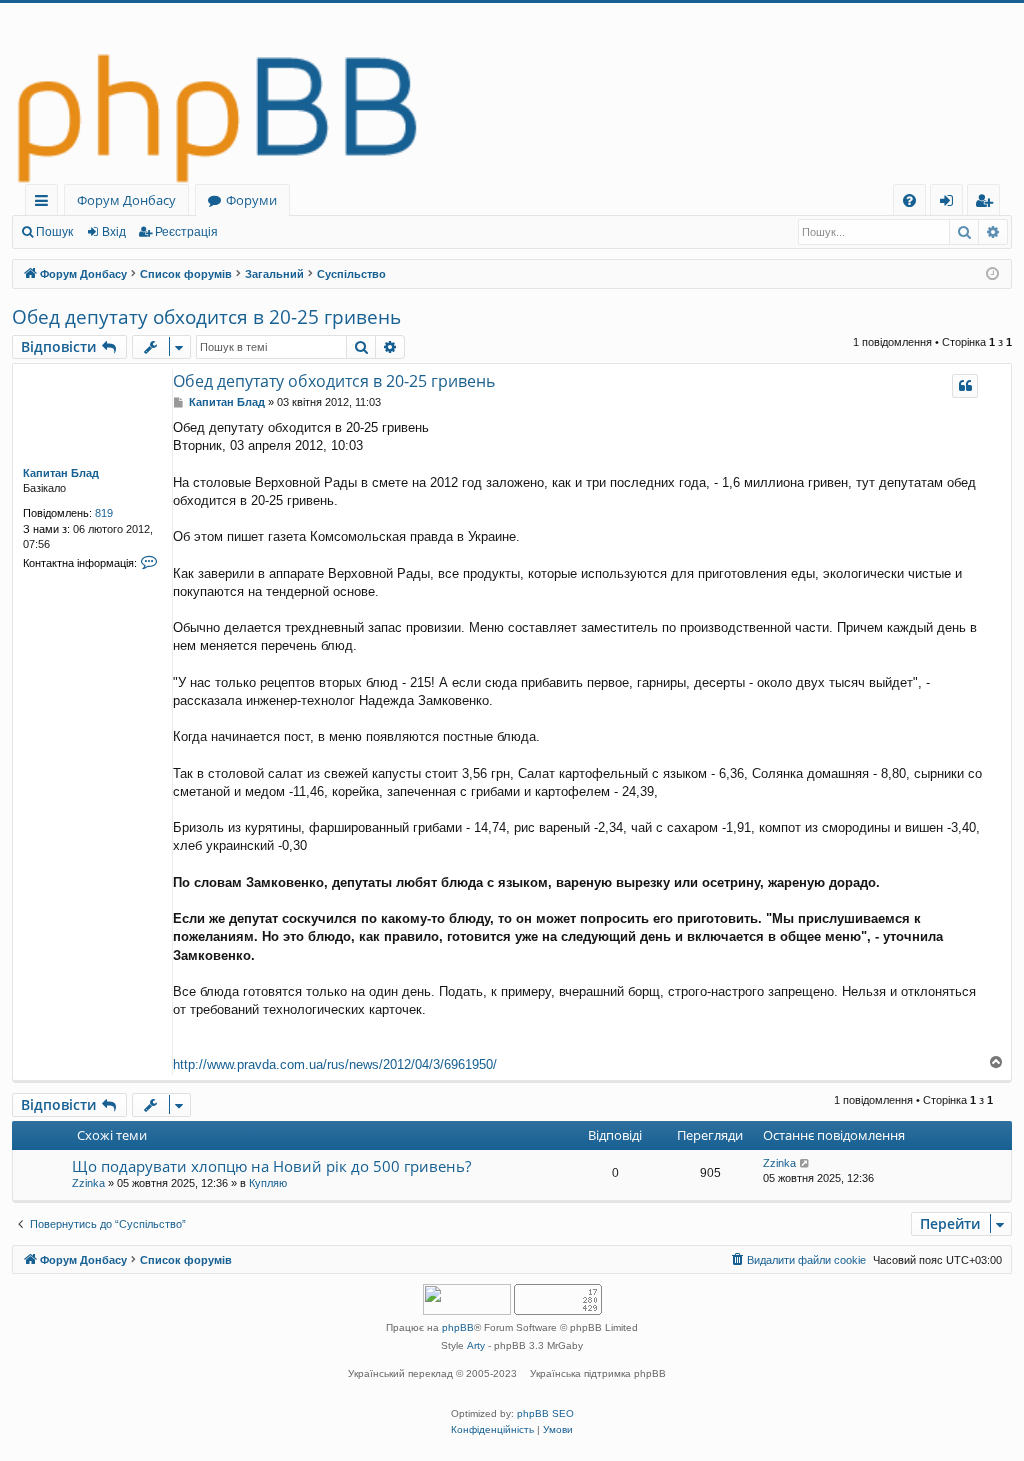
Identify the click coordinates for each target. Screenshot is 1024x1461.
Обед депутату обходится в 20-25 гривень (206, 317)
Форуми (251, 200)
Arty (476, 1345)
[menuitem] (909, 200)
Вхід (114, 232)
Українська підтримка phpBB (598, 1373)
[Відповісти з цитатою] (965, 386)
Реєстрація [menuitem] (987, 203)
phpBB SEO (545, 1413)
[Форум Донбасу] (512, 93)
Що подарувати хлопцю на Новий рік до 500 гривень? (271, 1166)
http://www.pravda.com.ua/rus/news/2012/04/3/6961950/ (335, 1064)
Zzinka (88, 1183)
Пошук (54, 232)
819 (104, 513)
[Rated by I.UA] (467, 1301)
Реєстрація (186, 232)
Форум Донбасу (126, 200)
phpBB (458, 1327)
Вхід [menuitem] (953, 203)
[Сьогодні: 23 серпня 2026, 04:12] (992, 274)
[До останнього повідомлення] (805, 1163)
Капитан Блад (61, 473)
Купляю (268, 1183)
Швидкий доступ (45, 203)
